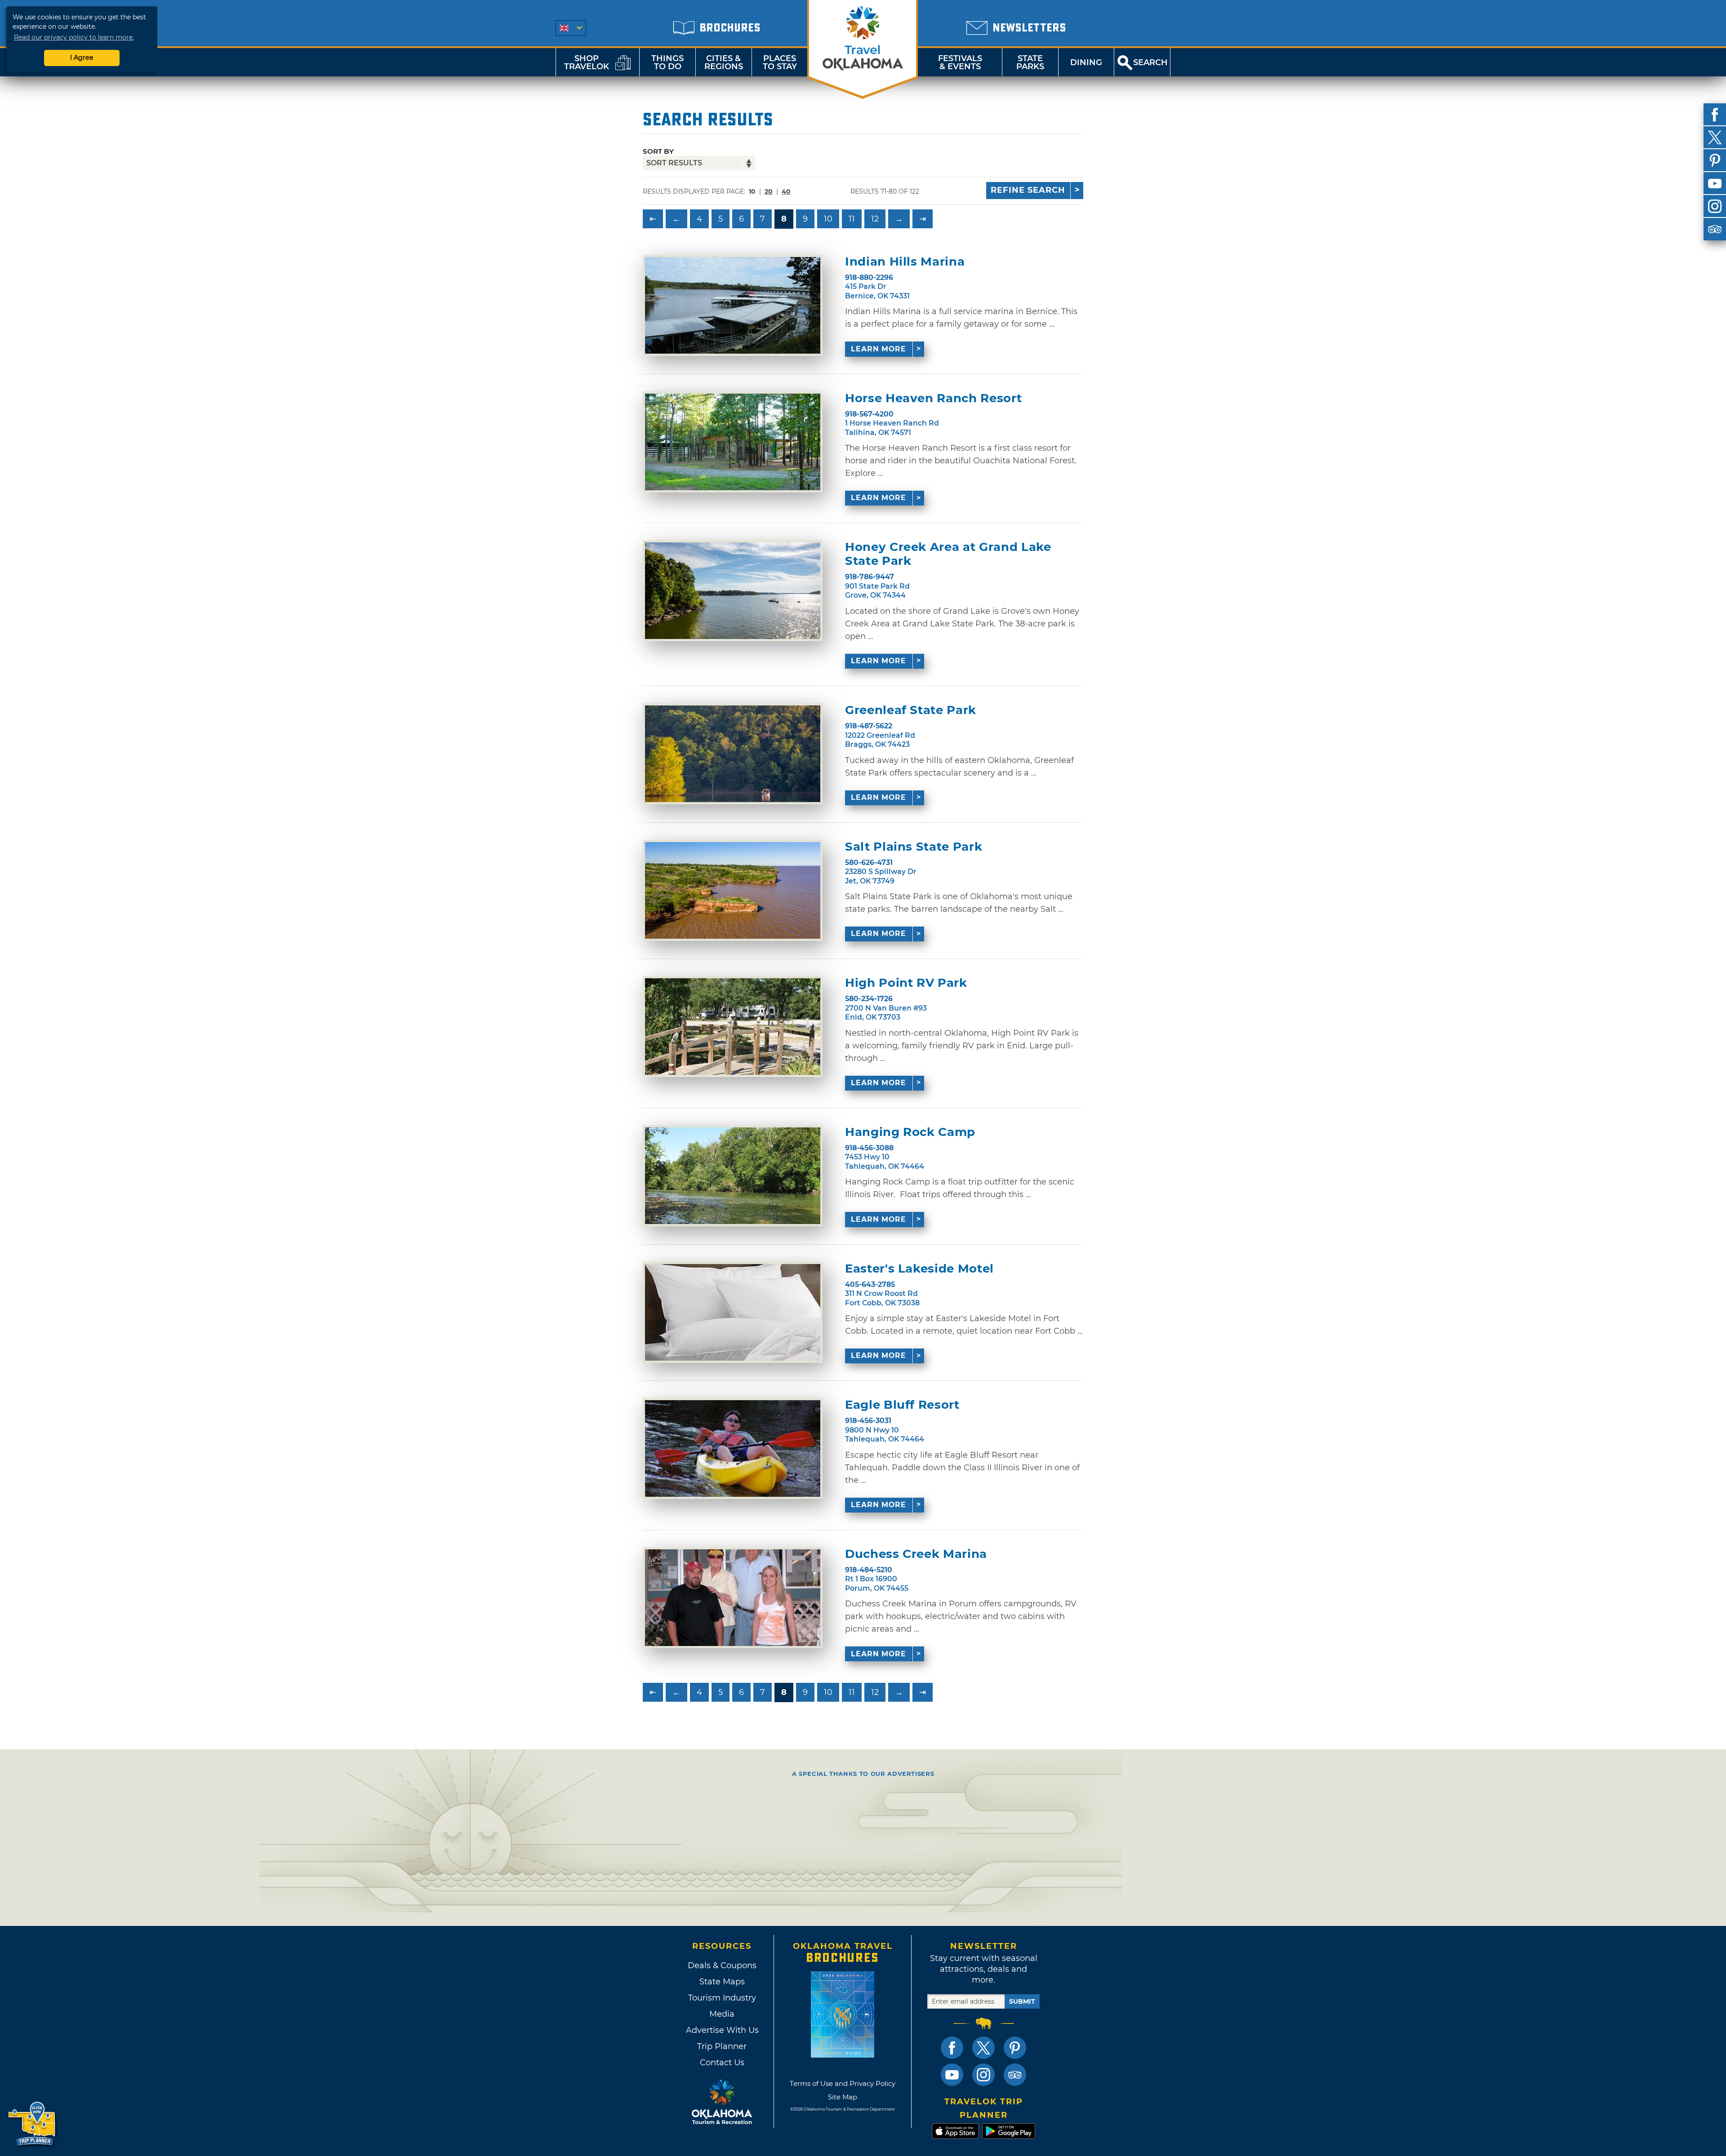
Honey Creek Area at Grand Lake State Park (948, 554)
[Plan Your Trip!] (33, 2124)
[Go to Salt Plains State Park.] (733, 890)
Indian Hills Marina (905, 262)
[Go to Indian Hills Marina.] (733, 305)
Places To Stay (780, 62)
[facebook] (1715, 115)
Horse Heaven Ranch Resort (933, 398)
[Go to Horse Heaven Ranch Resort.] (733, 442)
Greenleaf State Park (911, 710)
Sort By (658, 151)
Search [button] (1150, 62)
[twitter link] (983, 2048)
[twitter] (1715, 138)
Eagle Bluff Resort (902, 1405)
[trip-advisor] (1715, 229)
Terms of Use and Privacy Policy (843, 2083)
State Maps (722, 1982)
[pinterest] (1715, 160)
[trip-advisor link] (1015, 2075)
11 (852, 219)
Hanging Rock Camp (910, 1132)
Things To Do (667, 62)
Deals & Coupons (722, 1965)
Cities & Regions (724, 62)
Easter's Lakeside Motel (919, 1269)
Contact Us (722, 2063)
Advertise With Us (722, 2030)
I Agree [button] (82, 58)
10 (828, 219)
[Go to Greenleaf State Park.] (733, 754)
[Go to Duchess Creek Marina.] (733, 1598)
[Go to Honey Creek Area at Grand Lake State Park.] (733, 591)
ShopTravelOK (587, 62)
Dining (1086, 62)
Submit (1022, 2001)
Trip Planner (722, 2046)
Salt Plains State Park (914, 847)
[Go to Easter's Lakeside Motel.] (733, 1312)
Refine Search (1028, 190)
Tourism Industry (722, 1998)
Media (722, 2014)
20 (769, 191)
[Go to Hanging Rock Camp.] (733, 1176)
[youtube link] (952, 2075)
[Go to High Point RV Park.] (733, 1027)
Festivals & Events (960, 62)
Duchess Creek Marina (916, 1554)
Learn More (879, 349)
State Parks (1030, 62)
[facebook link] (952, 2048)
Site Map (843, 2097)
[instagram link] (983, 2075)
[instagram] (1715, 206)
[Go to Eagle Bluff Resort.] (733, 1448)
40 (786, 191)
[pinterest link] (1015, 2048)
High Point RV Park (906, 983)
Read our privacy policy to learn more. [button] (74, 37)
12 (875, 219)
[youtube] (1715, 183)
